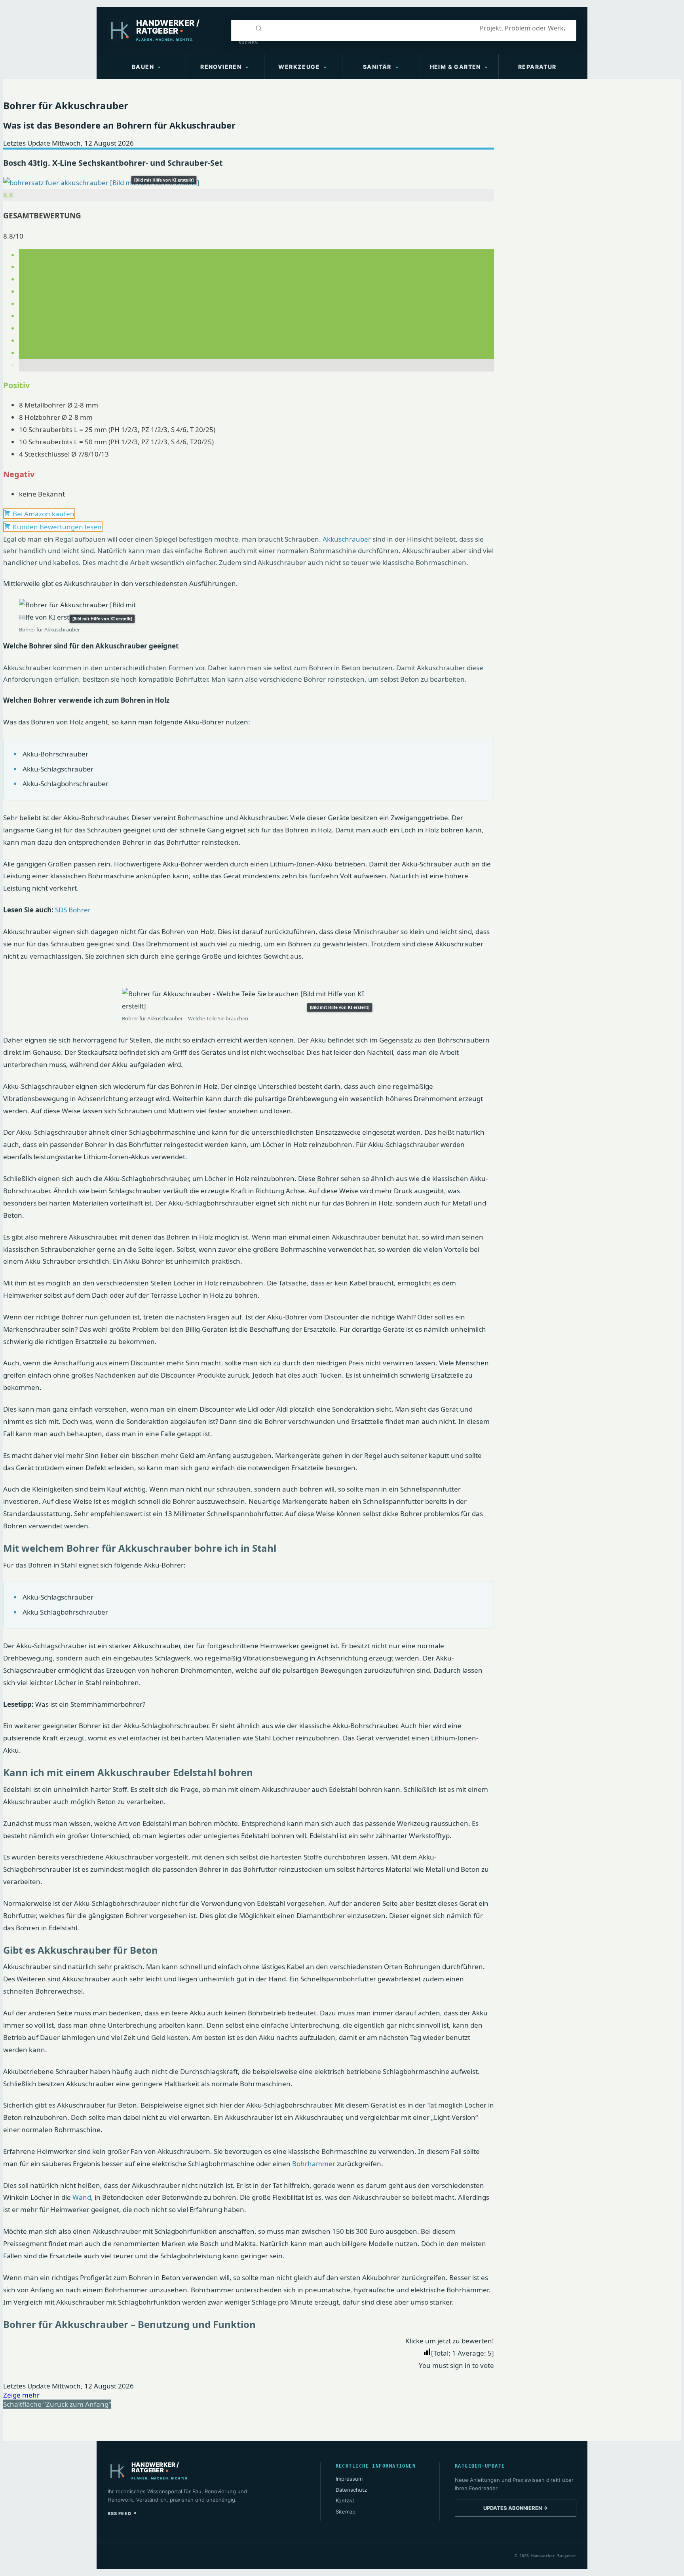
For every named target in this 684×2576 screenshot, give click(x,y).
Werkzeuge (299, 67)
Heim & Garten (455, 67)
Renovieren (221, 67)
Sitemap (346, 2512)
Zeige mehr (21, 2395)
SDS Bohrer (73, 910)
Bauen (143, 67)
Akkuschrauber (347, 539)
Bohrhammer (314, 2164)
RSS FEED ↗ (123, 2513)
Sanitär (377, 67)
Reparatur (537, 67)
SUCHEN (244, 43)
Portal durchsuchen (240, 28)
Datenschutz (351, 2490)
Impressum (349, 2479)
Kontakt (345, 2500)
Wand (82, 2197)
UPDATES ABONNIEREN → (516, 2508)
